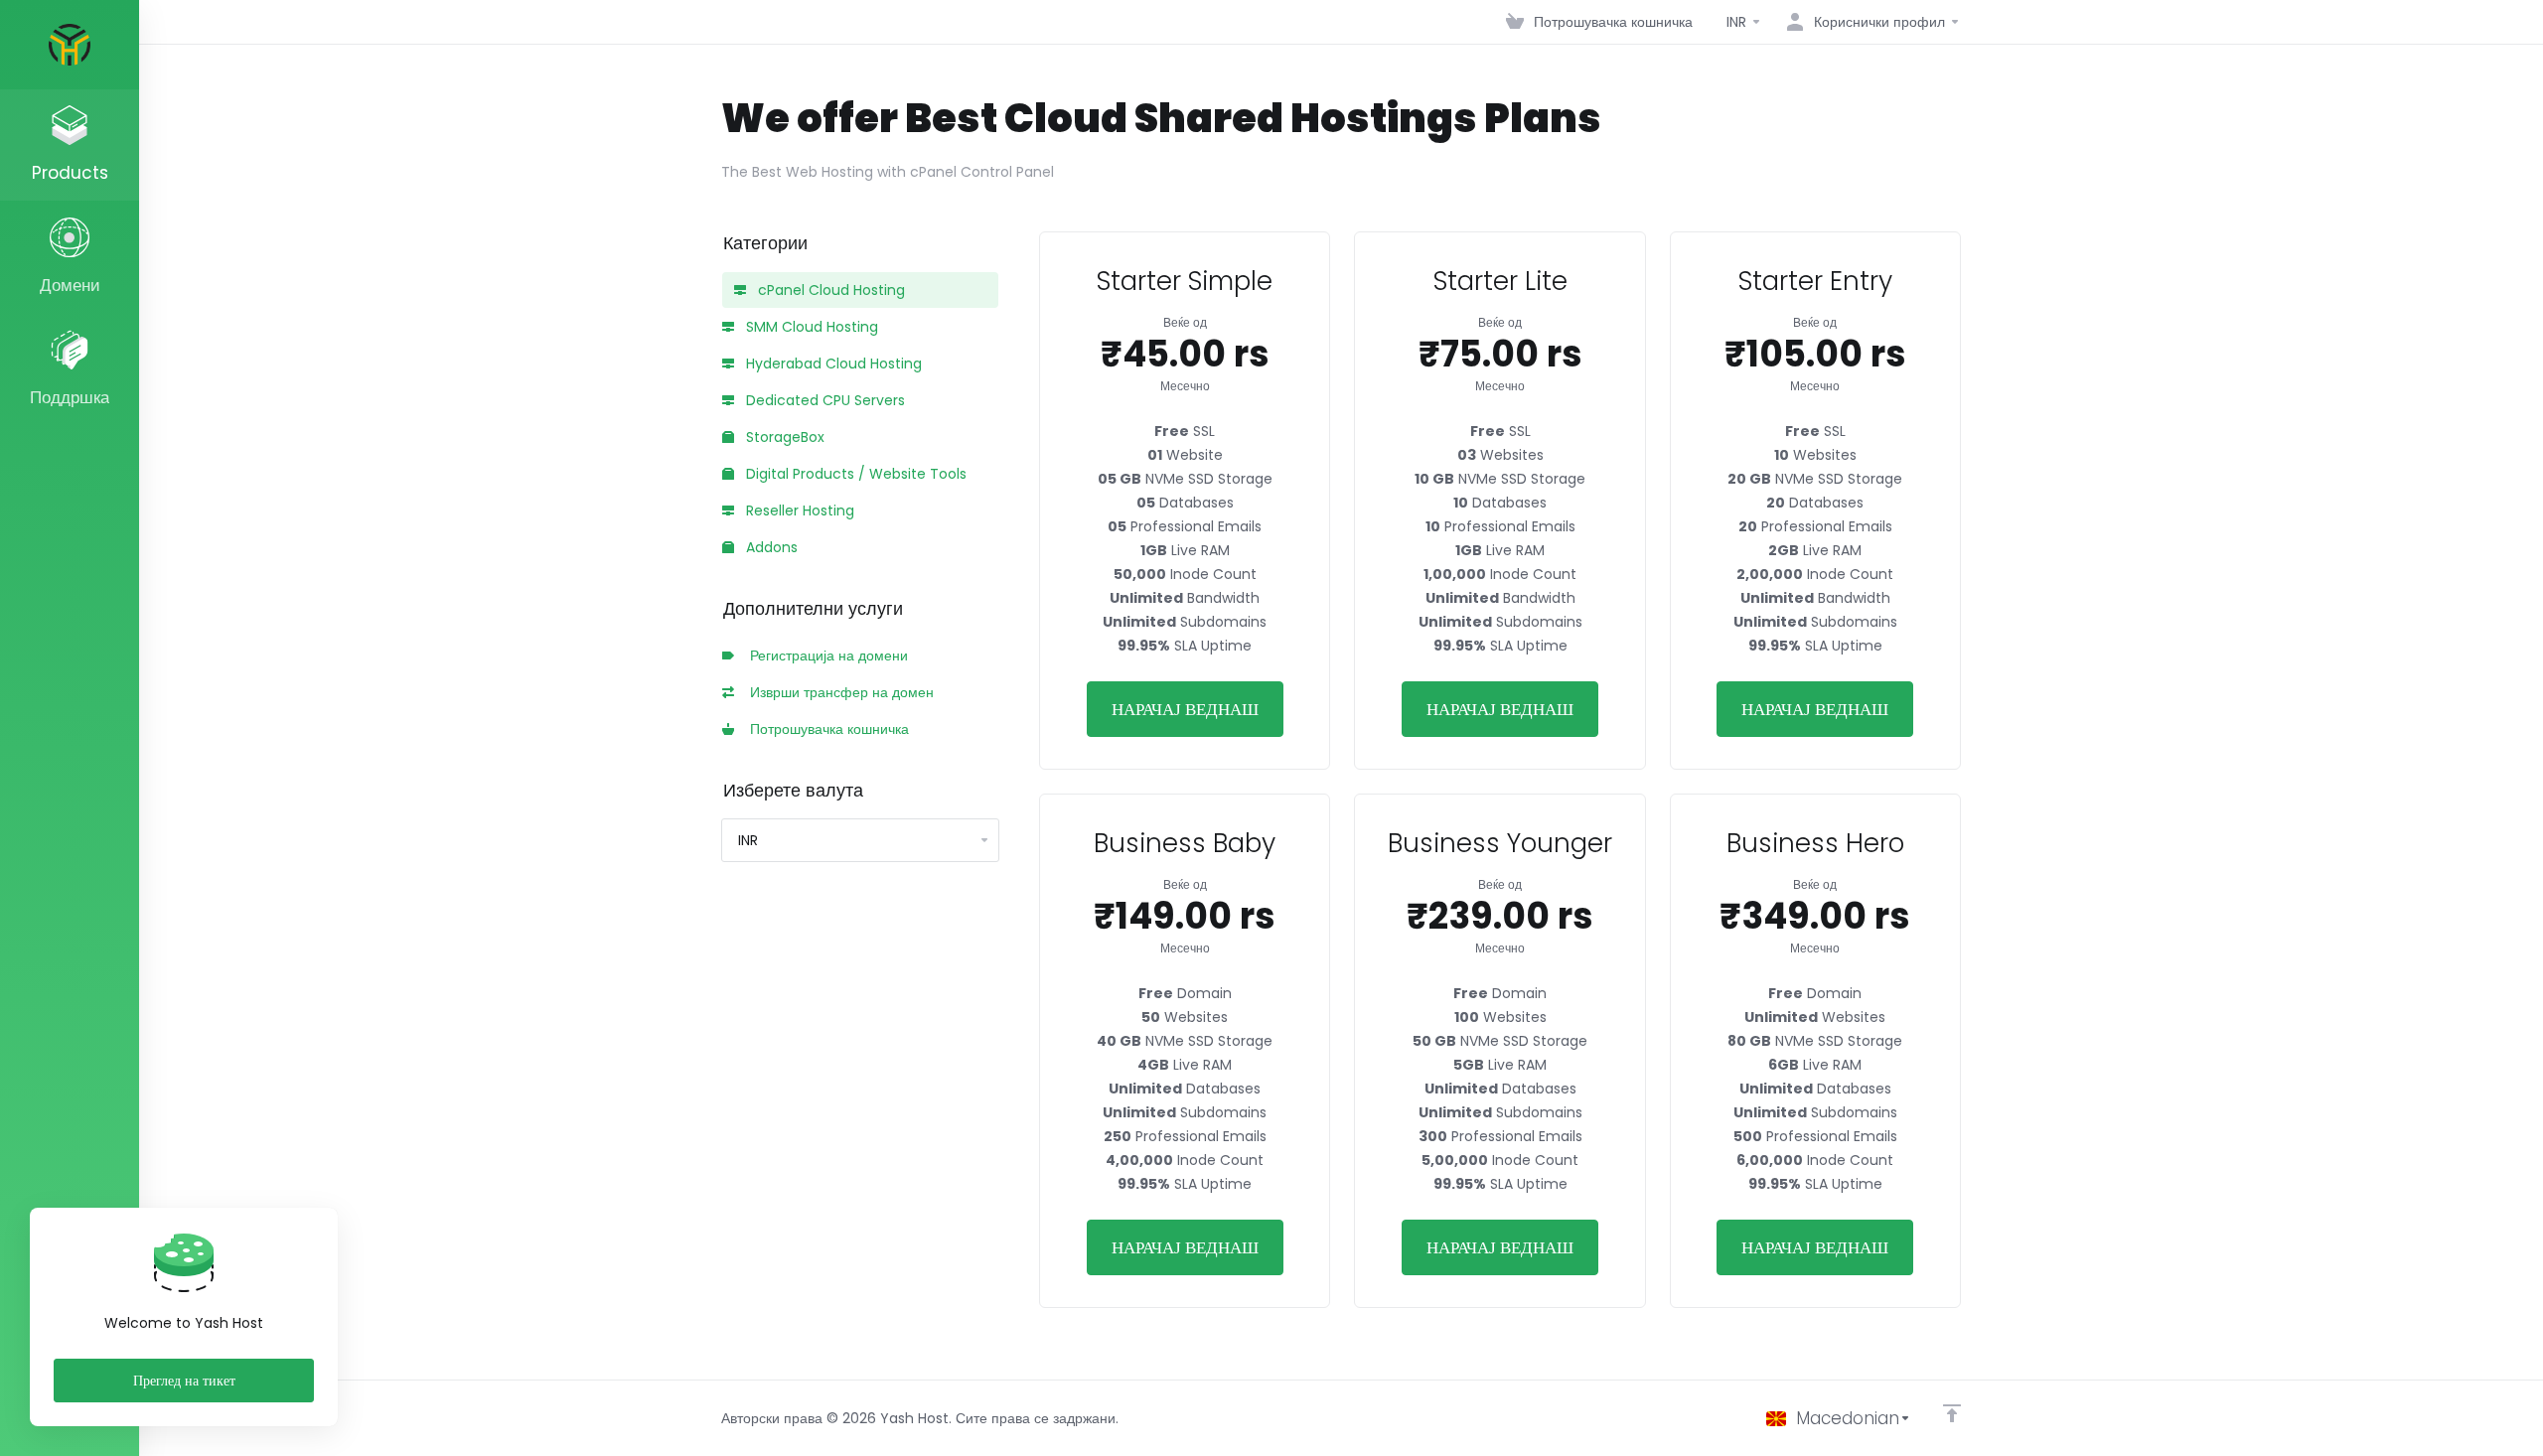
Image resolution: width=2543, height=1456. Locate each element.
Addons (770, 547)
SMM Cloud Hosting (810, 327)
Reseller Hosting (798, 510)
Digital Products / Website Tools (854, 474)
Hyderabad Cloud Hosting (832, 364)
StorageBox (783, 437)
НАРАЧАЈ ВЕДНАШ (1185, 709)
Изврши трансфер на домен (838, 692)
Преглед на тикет (184, 1381)
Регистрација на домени (825, 655)
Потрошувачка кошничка (825, 729)
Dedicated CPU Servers (823, 400)
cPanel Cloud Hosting (829, 290)
